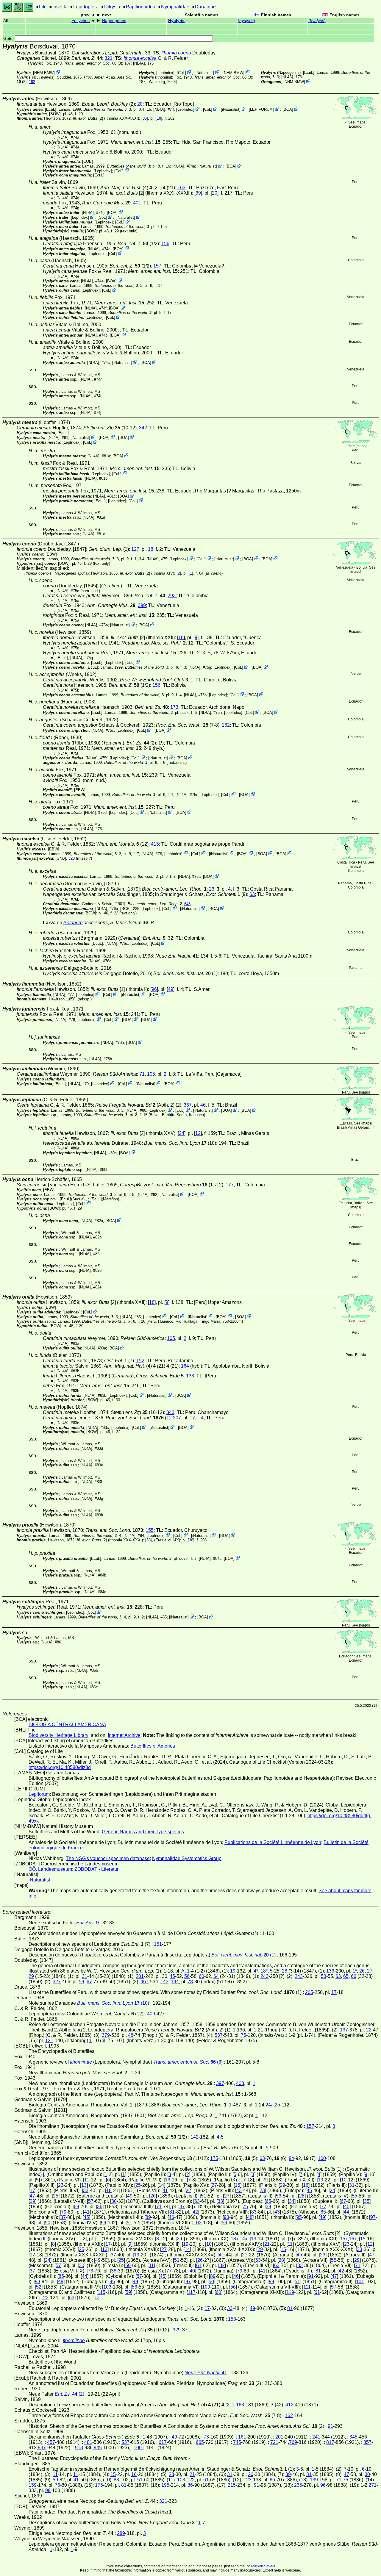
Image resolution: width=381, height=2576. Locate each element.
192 (32, 82)
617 (163, 2442)
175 (214, 2158)
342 (143, 428)
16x (353, 2239)
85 (323, 2212)
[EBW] (51, 554)
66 (354, 1976)
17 (192, 1418)
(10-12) (110, 428)
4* (256, 1971)
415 (155, 844)
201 (140, 1976)
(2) (141, 743)
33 (86, 2191)
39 (198, 193)
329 (177, 2330)
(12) (122, 844)
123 (44, 2298)
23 (212, 889)
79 (64, 2212)
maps (361, 122)
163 (181, 188)
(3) (93, 63)
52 (39, 2287)
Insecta (60, 7)
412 (289, 2405)
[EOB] (88, 161)
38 (191, 1540)
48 (131, 2035)
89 (148, 2217)
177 (230, 1185)
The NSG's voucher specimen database (108, 1858)
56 (187, 1976)
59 (82, 1982)
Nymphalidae (175, 7)
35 (145, 118)
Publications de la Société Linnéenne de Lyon (273, 1842)
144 (175, 1982)
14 (161, 2185)
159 (33, 2485)
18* (264, 1971)
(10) (180, 1143)
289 (121, 2533)
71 (142, 1074)
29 (31, 1976)
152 (140, 1361)
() (246, 21)
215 (232, 2485)
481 (88, 2442)
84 (291, 2158)
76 (57, 2485)
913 (79, 2448)
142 (195, 2137)
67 (89, 1982)
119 (290, 2292)
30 (114, 2201)
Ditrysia (112, 7)
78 (190, 1982)
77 (324, 2207)
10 (344, 2180)
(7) (119, 1361)
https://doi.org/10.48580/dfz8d (60, 1767)
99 (104, 2223)
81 (172, 2212)
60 (202, 1976)
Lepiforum (39, 1794)
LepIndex (165, 73)
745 (237, 2442)
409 (151, 2014)
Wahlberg (157, 82)
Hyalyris (176, 21)
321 (108, 58)
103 (197, 2223)
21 (267, 2244)
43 (239, 2191)
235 (298, 2485)
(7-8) (188, 725)
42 (195, 2212)
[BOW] (55, 114)
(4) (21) (131, 188)
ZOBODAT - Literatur (96, 1869)
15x (344, 2239)
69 (76, 2207)
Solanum (73, 923)
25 (277, 2105)
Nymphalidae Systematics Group (187, 1858)
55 (355, 2196)
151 (158, 1944)
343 (170, 1412)
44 (346, 2212)
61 (199, 2265)
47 (32, 2196)
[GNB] (61, 858)
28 (285, 1971)
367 (188, 1105)
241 (316, 2437)
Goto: (9, 39)
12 (198, 1133)
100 (322, 2158)
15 (238, 2185)
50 (48, 2223)
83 (254, 2212)
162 (226, 725)
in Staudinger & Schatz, (198, 894)
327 (57, 1982)
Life (43, 7)
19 (233, 1971)
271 (373, 2485)
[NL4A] (139, 63)
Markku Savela (263, 2566)
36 (149, 1540)
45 (172, 1976)
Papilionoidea (141, 7)
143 (164, 1982)
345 (353, 2437)
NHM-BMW (44, 73)
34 (292, 2201)
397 (220, 2083)
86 (190, 2485)
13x (235, 2239)
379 (106, 2035)
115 (102, 2292)
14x (243, 2239)
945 (98, 2448)
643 (187, 904)
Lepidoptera (86, 7)
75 (243, 2035)
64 (216, 1976)
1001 (139, 2448)
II (44, 2239)
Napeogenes (114, 21)
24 (182, 1133)
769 (293, 2442)
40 (347, 2207)
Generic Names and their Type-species (143, 1832)
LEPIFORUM (261, 109)
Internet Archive (124, 1735)
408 (240, 2083)
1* (355, 1971)
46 (203, 1105)
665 (200, 2442)
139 (314, 2480)
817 (330, 2442)
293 (172, 596)
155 (150, 1530)
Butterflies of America (153, 1746)
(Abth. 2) (135, 1105)
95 (299, 2217)
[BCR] (125, 909)
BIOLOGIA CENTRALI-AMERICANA (67, 1725)
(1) (185, 973)
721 (274, 2442)
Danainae (205, 7)
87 (63, 2217)
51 (204, 2196)
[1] (108, 989)
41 (165, 2191)
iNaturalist (204, 73)
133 (190, 1376)
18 (159, 118)
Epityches (81, 21)
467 (145, 1982)
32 (222, 2265)
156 (165, 244)
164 (185, 1366)
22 (369, 2030)
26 (362, 1971)
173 (174, 707)
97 (373, 2217)
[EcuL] (309, 72)
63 (252, 894)
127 (135, 549)
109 (206, 2287)
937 (42, 2448)
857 (367, 2442)
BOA (288, 109)
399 (142, 605)
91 (311, 2276)
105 (151, 1074)
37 (182, 2207)
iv (97, 2298)
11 (87, 2180)
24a (270, 2105)
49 (171, 989)
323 (72, 858)
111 (307, 2287)
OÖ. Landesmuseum (50, 1869)
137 (344, 2030)
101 (360, 2282)
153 (232, 2319)
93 (227, 2217)
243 (264, 1976)
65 (346, 1976)
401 (137, 203)
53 (324, 1976)
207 (177, 1418)
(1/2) (138, 244)
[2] (88, 118)
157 (157, 266)
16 (306, 2185)
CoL (181, 73)
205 (309, 1992)
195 (165, 2485)
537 (219, 2035)
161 (242, 2437)
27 (370, 1971)
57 (91, 2201)
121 (49, 2041)
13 (168, 2180)
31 (85, 1976)
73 (90, 2271)
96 (154, 989)
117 (192, 2292)
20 (140, 104)
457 (51, 2442)
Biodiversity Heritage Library (58, 1735)
